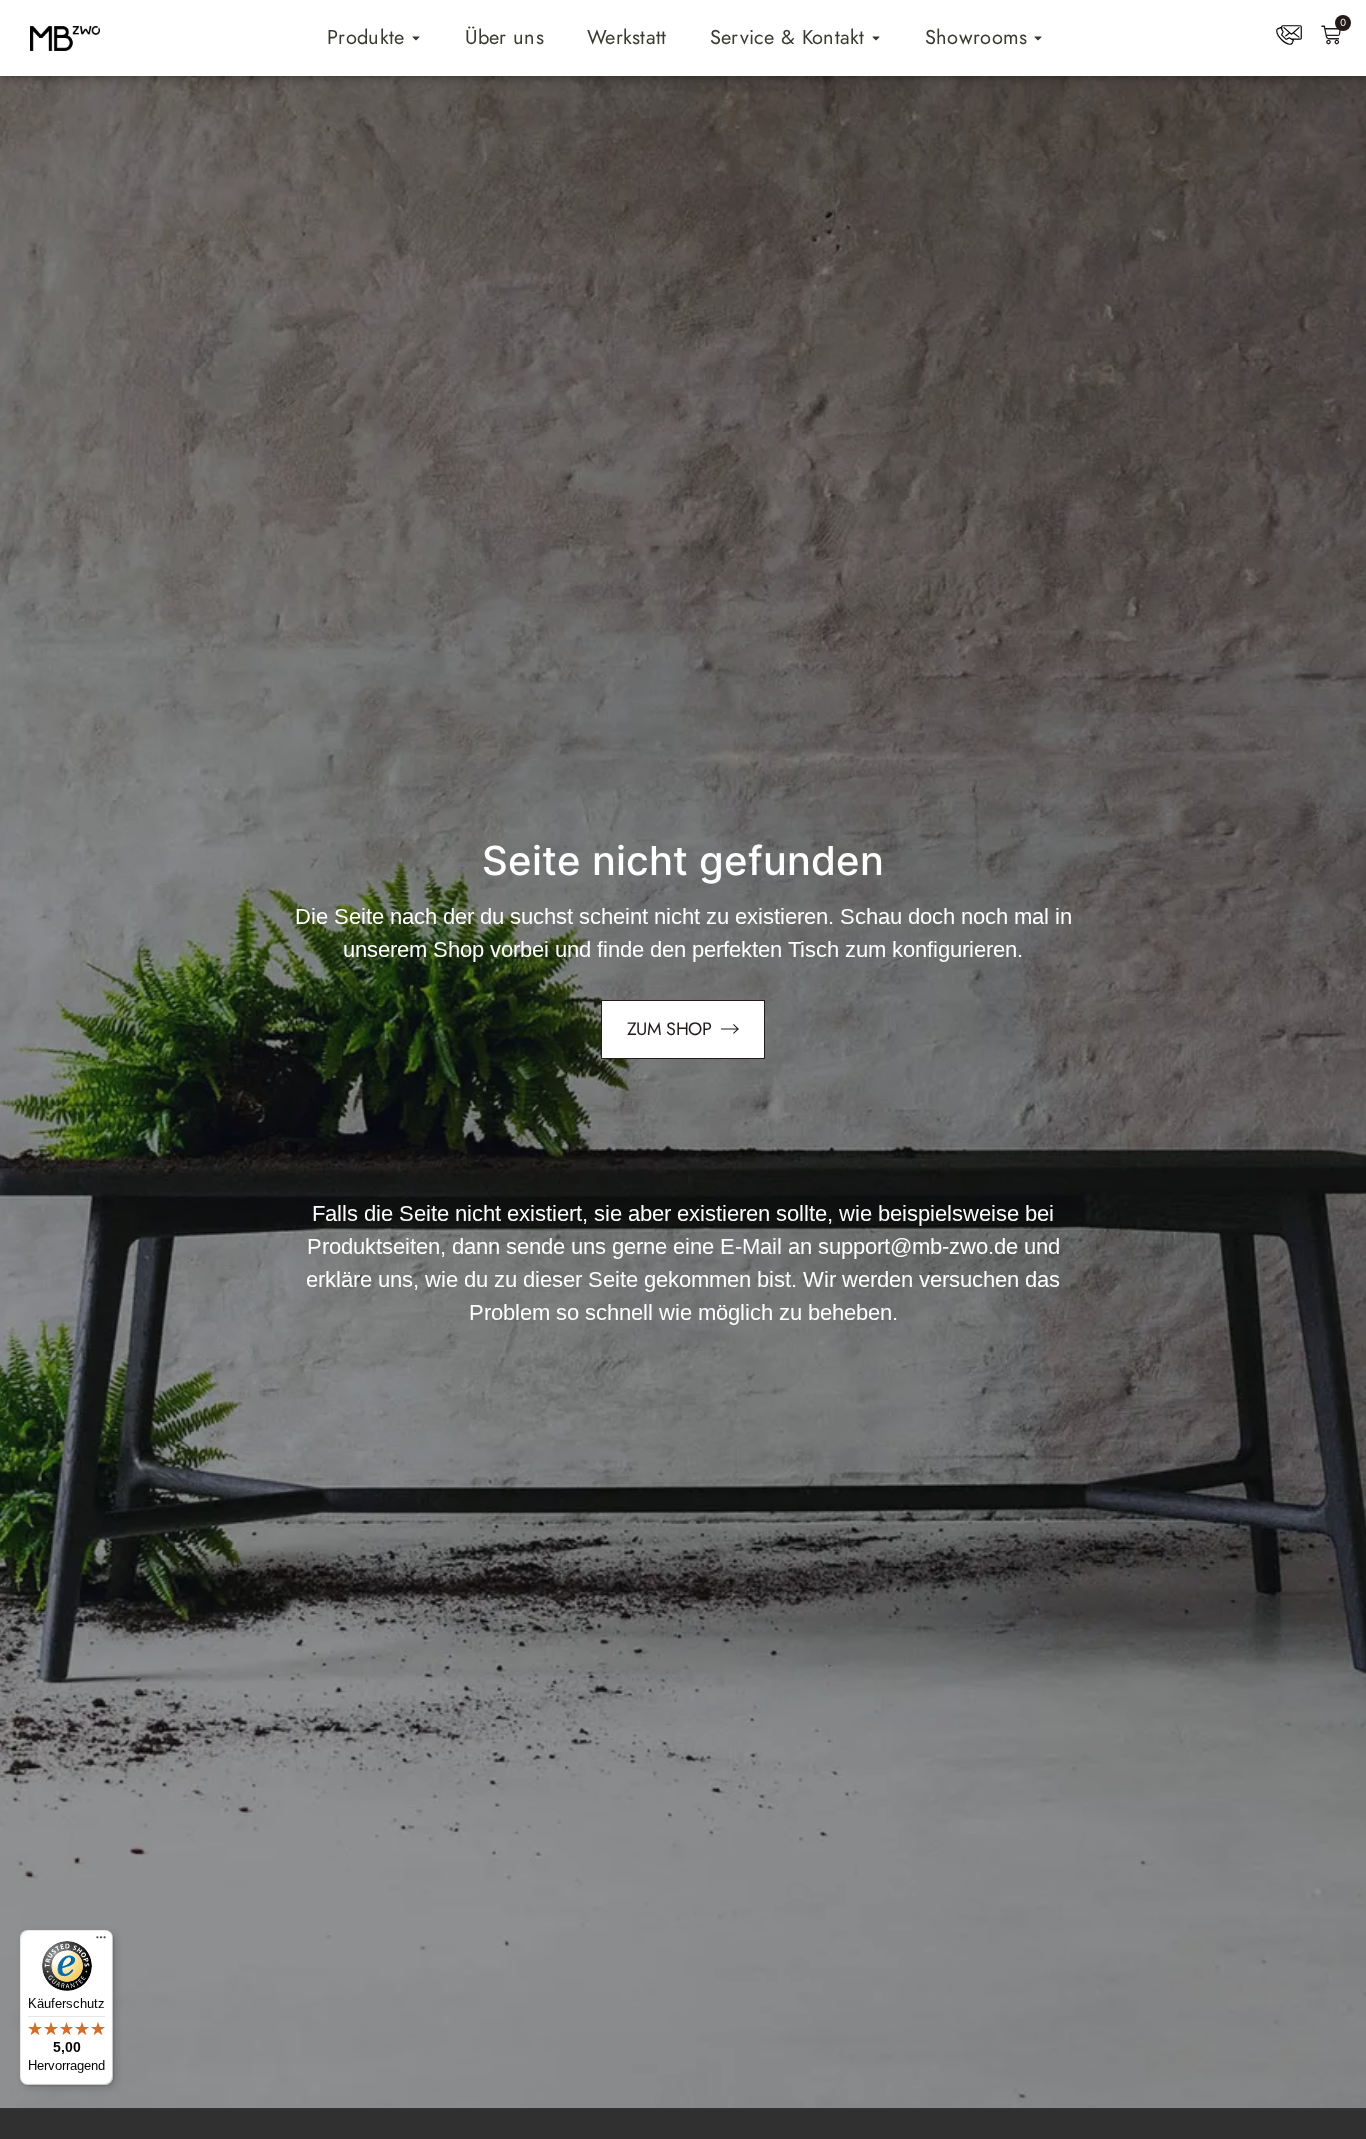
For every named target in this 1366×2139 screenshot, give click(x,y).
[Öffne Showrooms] (1038, 38)
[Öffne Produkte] (416, 38)
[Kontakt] (1289, 35)
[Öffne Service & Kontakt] (876, 38)
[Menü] (101, 1942)
